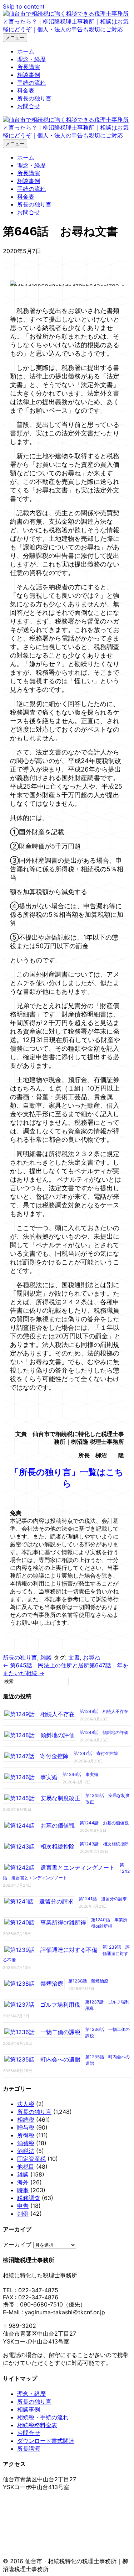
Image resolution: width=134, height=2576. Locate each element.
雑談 (46, 1657)
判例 (23, 2214)
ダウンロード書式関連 (46, 2441)
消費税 (26, 2143)
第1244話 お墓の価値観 (104, 1823)
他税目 (26, 2167)
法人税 (26, 2104)
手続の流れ (31, 83)
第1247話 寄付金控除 (96, 1753)
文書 (74, 1657)
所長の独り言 (34, 98)
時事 (23, 2190)
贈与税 (26, 2127)
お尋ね (91, 1657)
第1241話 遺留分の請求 (103, 1899)
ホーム (26, 51)
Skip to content (24, 6)
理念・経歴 (31, 59)
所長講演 (29, 67)
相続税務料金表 (37, 2425)
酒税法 (26, 2151)
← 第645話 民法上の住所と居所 (46, 1665)
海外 (23, 2182)
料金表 (26, 90)
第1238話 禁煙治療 (88, 1981)
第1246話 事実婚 (80, 1774)
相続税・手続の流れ (43, 2417)
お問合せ (29, 106)
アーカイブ (17, 2245)
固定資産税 (31, 2159)
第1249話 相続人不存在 (104, 1711)
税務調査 (29, 2198)
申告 (23, 2206)
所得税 (26, 2135)
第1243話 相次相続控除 (104, 1844)
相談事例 (29, 75)
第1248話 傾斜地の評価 (104, 1732)
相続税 (26, 2120)
